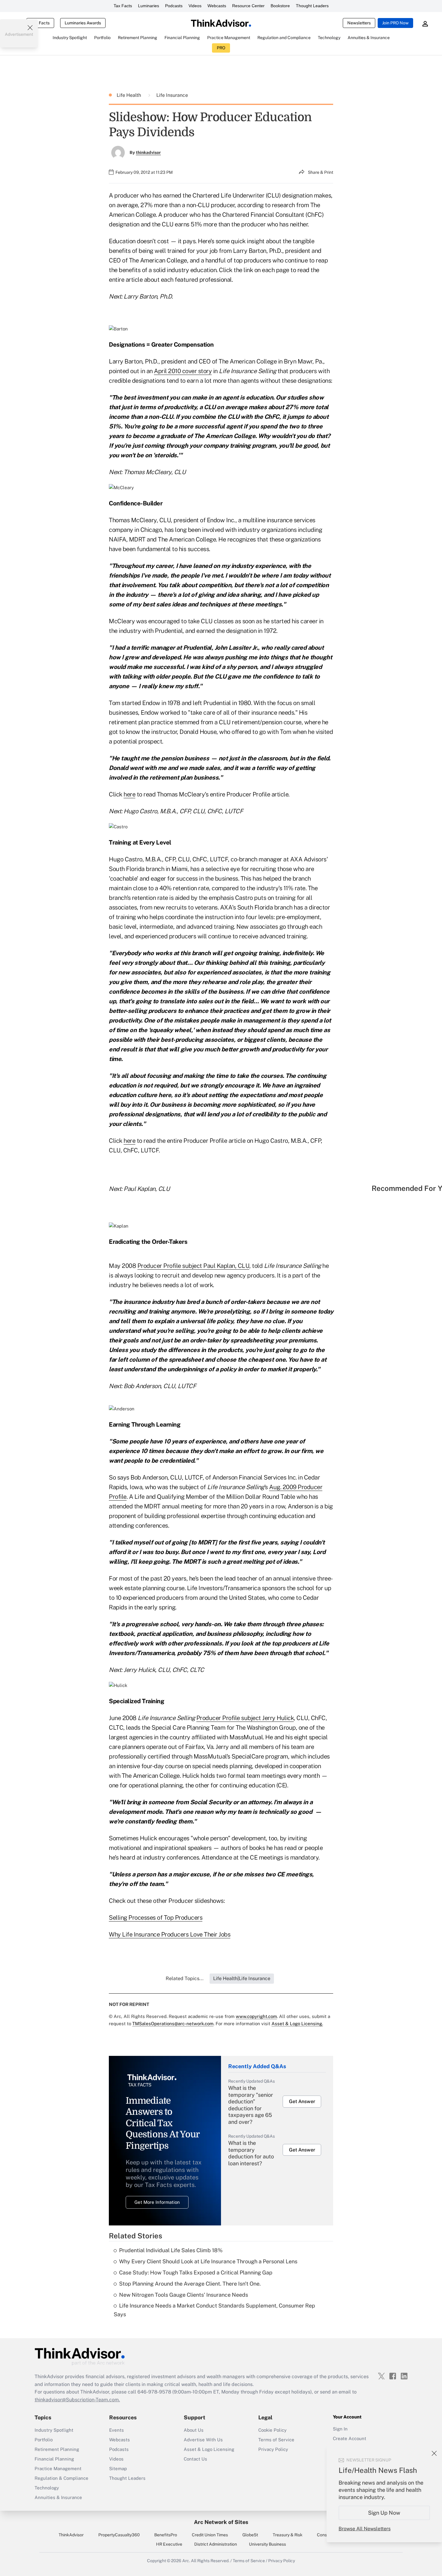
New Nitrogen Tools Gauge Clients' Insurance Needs (184, 2295)
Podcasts (174, 6)
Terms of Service (276, 2440)
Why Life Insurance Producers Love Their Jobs (170, 1934)
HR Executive (169, 2544)
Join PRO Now (395, 23)
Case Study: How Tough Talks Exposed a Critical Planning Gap (196, 2272)
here (129, 794)
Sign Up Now (384, 2513)
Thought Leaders (312, 6)
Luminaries (149, 6)
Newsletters (359, 23)
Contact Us (195, 2459)
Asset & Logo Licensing (209, 2449)
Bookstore (280, 6)
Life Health (129, 95)
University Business (267, 2544)
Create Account (350, 2438)
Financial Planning (54, 2459)
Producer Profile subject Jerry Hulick (245, 1718)
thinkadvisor (148, 152)
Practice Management (58, 2469)
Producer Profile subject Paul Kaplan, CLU (193, 1266)
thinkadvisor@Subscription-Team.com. (77, 2400)
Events (117, 2430)
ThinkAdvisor (71, 2535)
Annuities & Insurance (58, 2497)
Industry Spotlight (54, 2430)
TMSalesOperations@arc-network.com (173, 2024)
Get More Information (157, 2202)
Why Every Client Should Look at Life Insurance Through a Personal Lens (208, 2261)
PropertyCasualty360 (119, 2535)
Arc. (186, 2561)
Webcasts (217, 6)
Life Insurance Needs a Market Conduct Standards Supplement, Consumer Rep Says (214, 2310)
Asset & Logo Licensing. (297, 2024)
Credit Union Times (210, 2535)
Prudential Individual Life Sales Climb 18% (171, 2250)
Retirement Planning (57, 2449)
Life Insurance (172, 95)
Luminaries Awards (83, 23)
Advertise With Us (203, 2440)
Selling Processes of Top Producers (156, 1918)
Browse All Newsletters (365, 2529)
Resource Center (248, 6)
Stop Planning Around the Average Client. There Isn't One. (190, 2284)
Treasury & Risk (288, 2535)
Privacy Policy (273, 2449)
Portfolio (44, 2440)
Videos (195, 6)
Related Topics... (185, 1978)
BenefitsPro (166, 2535)
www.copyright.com (256, 2016)
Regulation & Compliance (61, 2478)
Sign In (340, 2429)
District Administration (216, 2544)
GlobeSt (250, 2535)
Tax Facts (123, 6)
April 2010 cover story (183, 371)
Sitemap (118, 2469)
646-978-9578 (154, 2392)
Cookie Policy (272, 2430)
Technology (47, 2488)
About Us (194, 2430)
